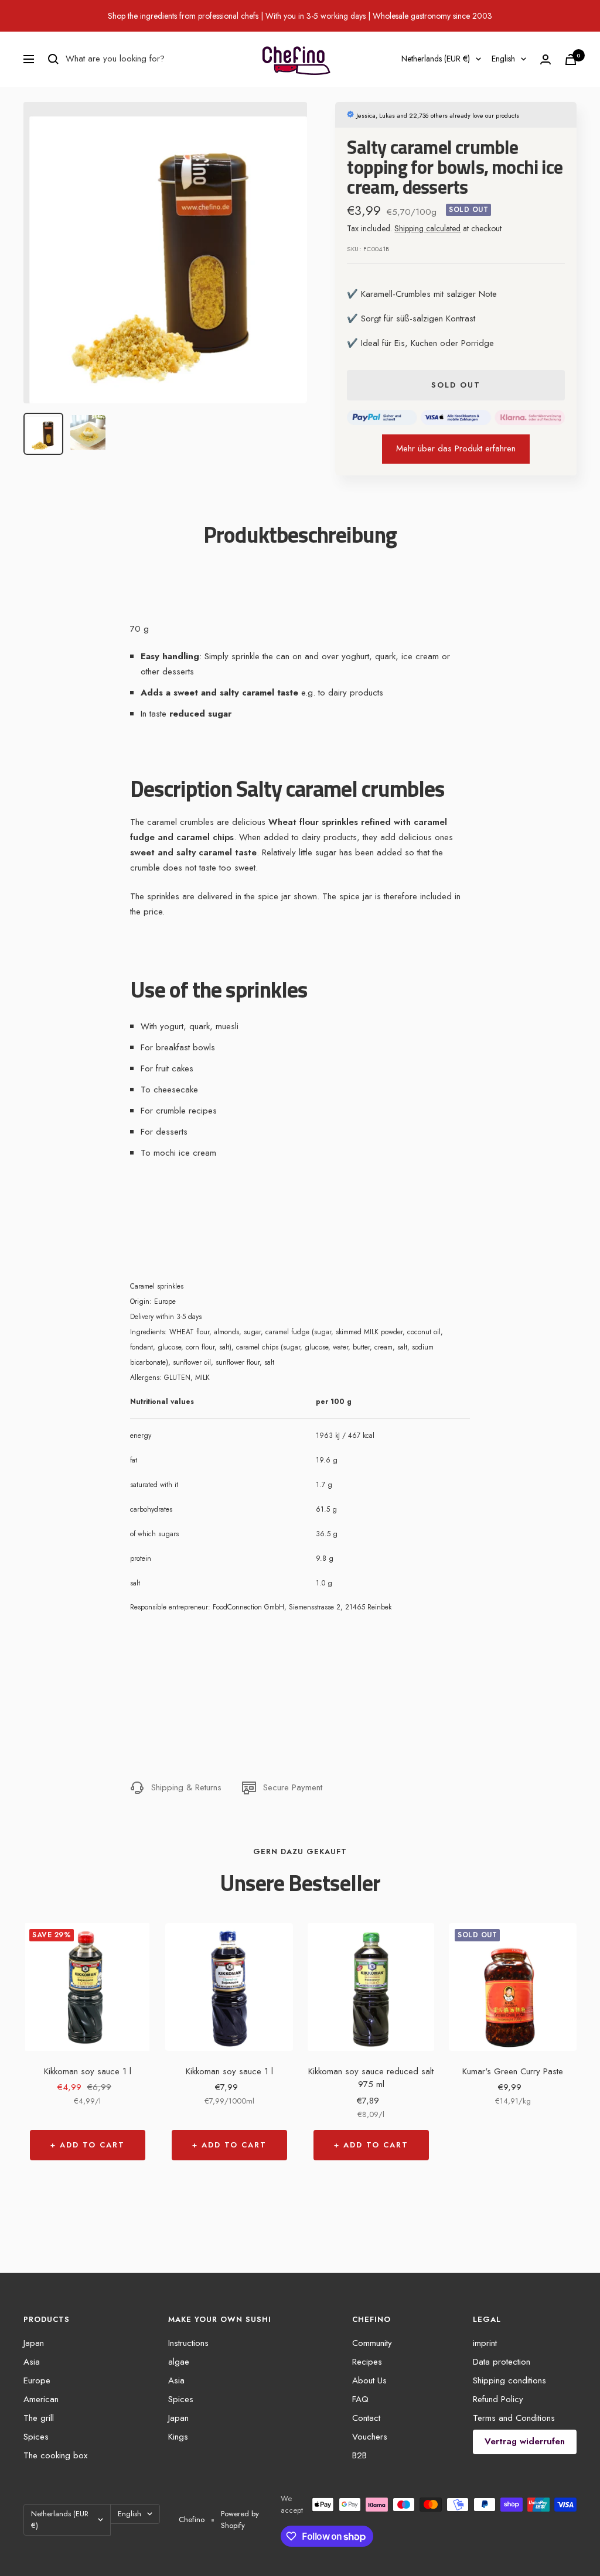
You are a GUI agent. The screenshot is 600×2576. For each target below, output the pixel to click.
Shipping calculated (427, 228)
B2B (359, 2455)
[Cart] (571, 59)
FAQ (360, 2399)
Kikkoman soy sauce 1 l (88, 2071)
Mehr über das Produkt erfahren (456, 448)
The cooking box (55, 2455)
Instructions (188, 2343)
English (503, 59)
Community (372, 2343)
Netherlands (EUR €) (436, 59)
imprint (485, 2343)
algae (179, 2362)
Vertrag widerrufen (525, 2441)
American (41, 2399)
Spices (36, 2437)
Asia (32, 2362)
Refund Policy (498, 2399)
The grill (39, 2418)
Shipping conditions (509, 2380)
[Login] (546, 59)
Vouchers (370, 2437)
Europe (37, 2380)
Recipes (367, 2362)
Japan (34, 2343)
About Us (369, 2380)
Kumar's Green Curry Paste (513, 2071)
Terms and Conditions (514, 2418)
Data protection (502, 2362)
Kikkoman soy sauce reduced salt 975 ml (371, 2078)
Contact (366, 2418)
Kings (178, 2437)
